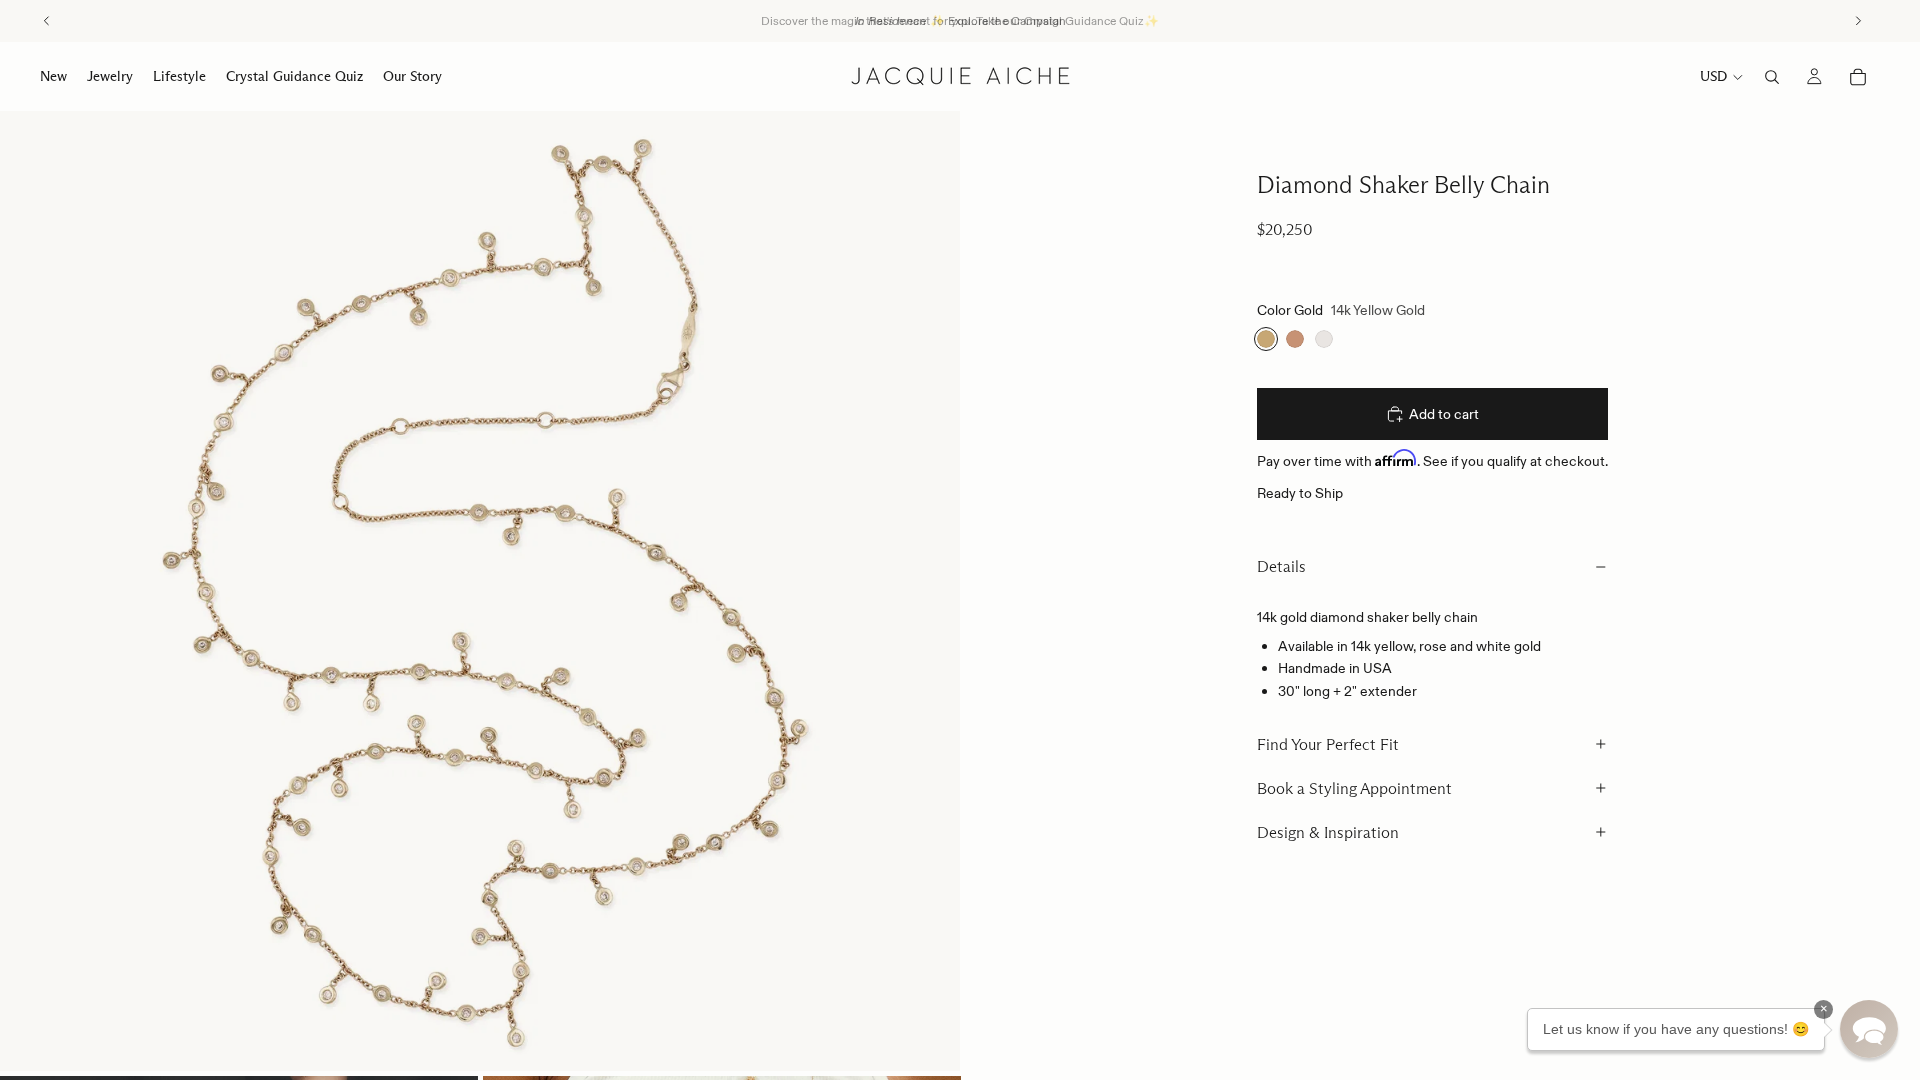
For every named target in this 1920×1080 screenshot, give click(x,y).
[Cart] (1858, 77)
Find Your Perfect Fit (1328, 744)
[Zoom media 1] (480, 591)
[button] (1869, 1029)
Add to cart (1444, 414)
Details (1281, 566)
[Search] (1772, 77)
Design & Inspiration (1328, 832)
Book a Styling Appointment (1354, 788)
